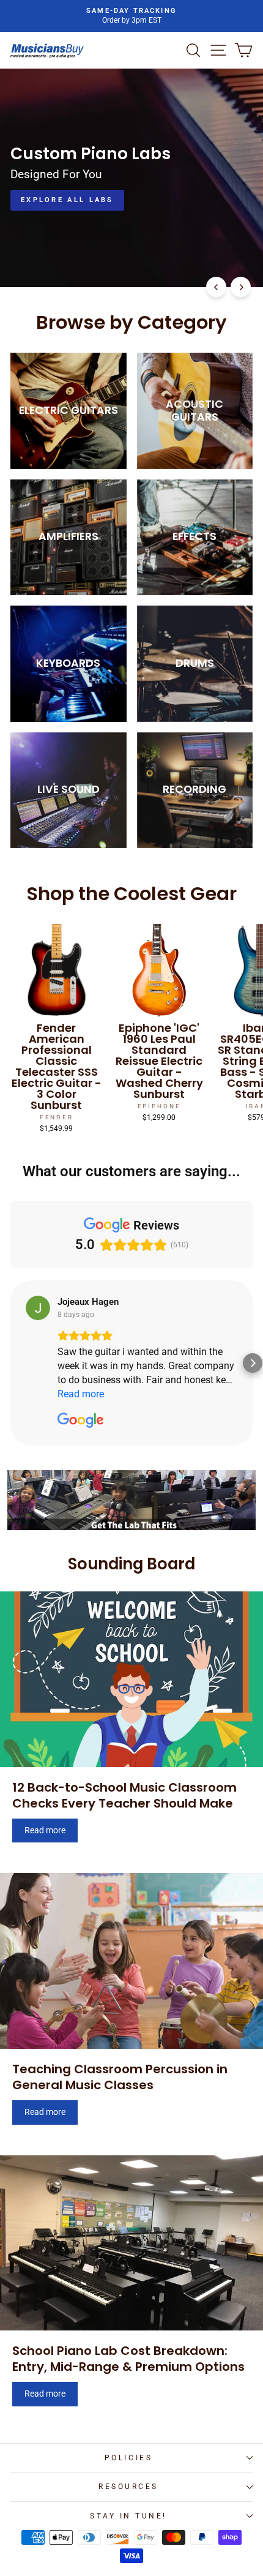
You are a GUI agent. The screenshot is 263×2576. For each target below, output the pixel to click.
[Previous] (216, 287)
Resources (128, 2487)
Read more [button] (81, 1394)
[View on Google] (38, 1308)
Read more (45, 1830)
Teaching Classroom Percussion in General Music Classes (120, 2077)
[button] (10, 1363)
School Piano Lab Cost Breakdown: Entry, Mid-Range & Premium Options (128, 2359)
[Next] (241, 287)
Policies (128, 2458)
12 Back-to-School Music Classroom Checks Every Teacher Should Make (124, 1795)
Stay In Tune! (128, 2516)
